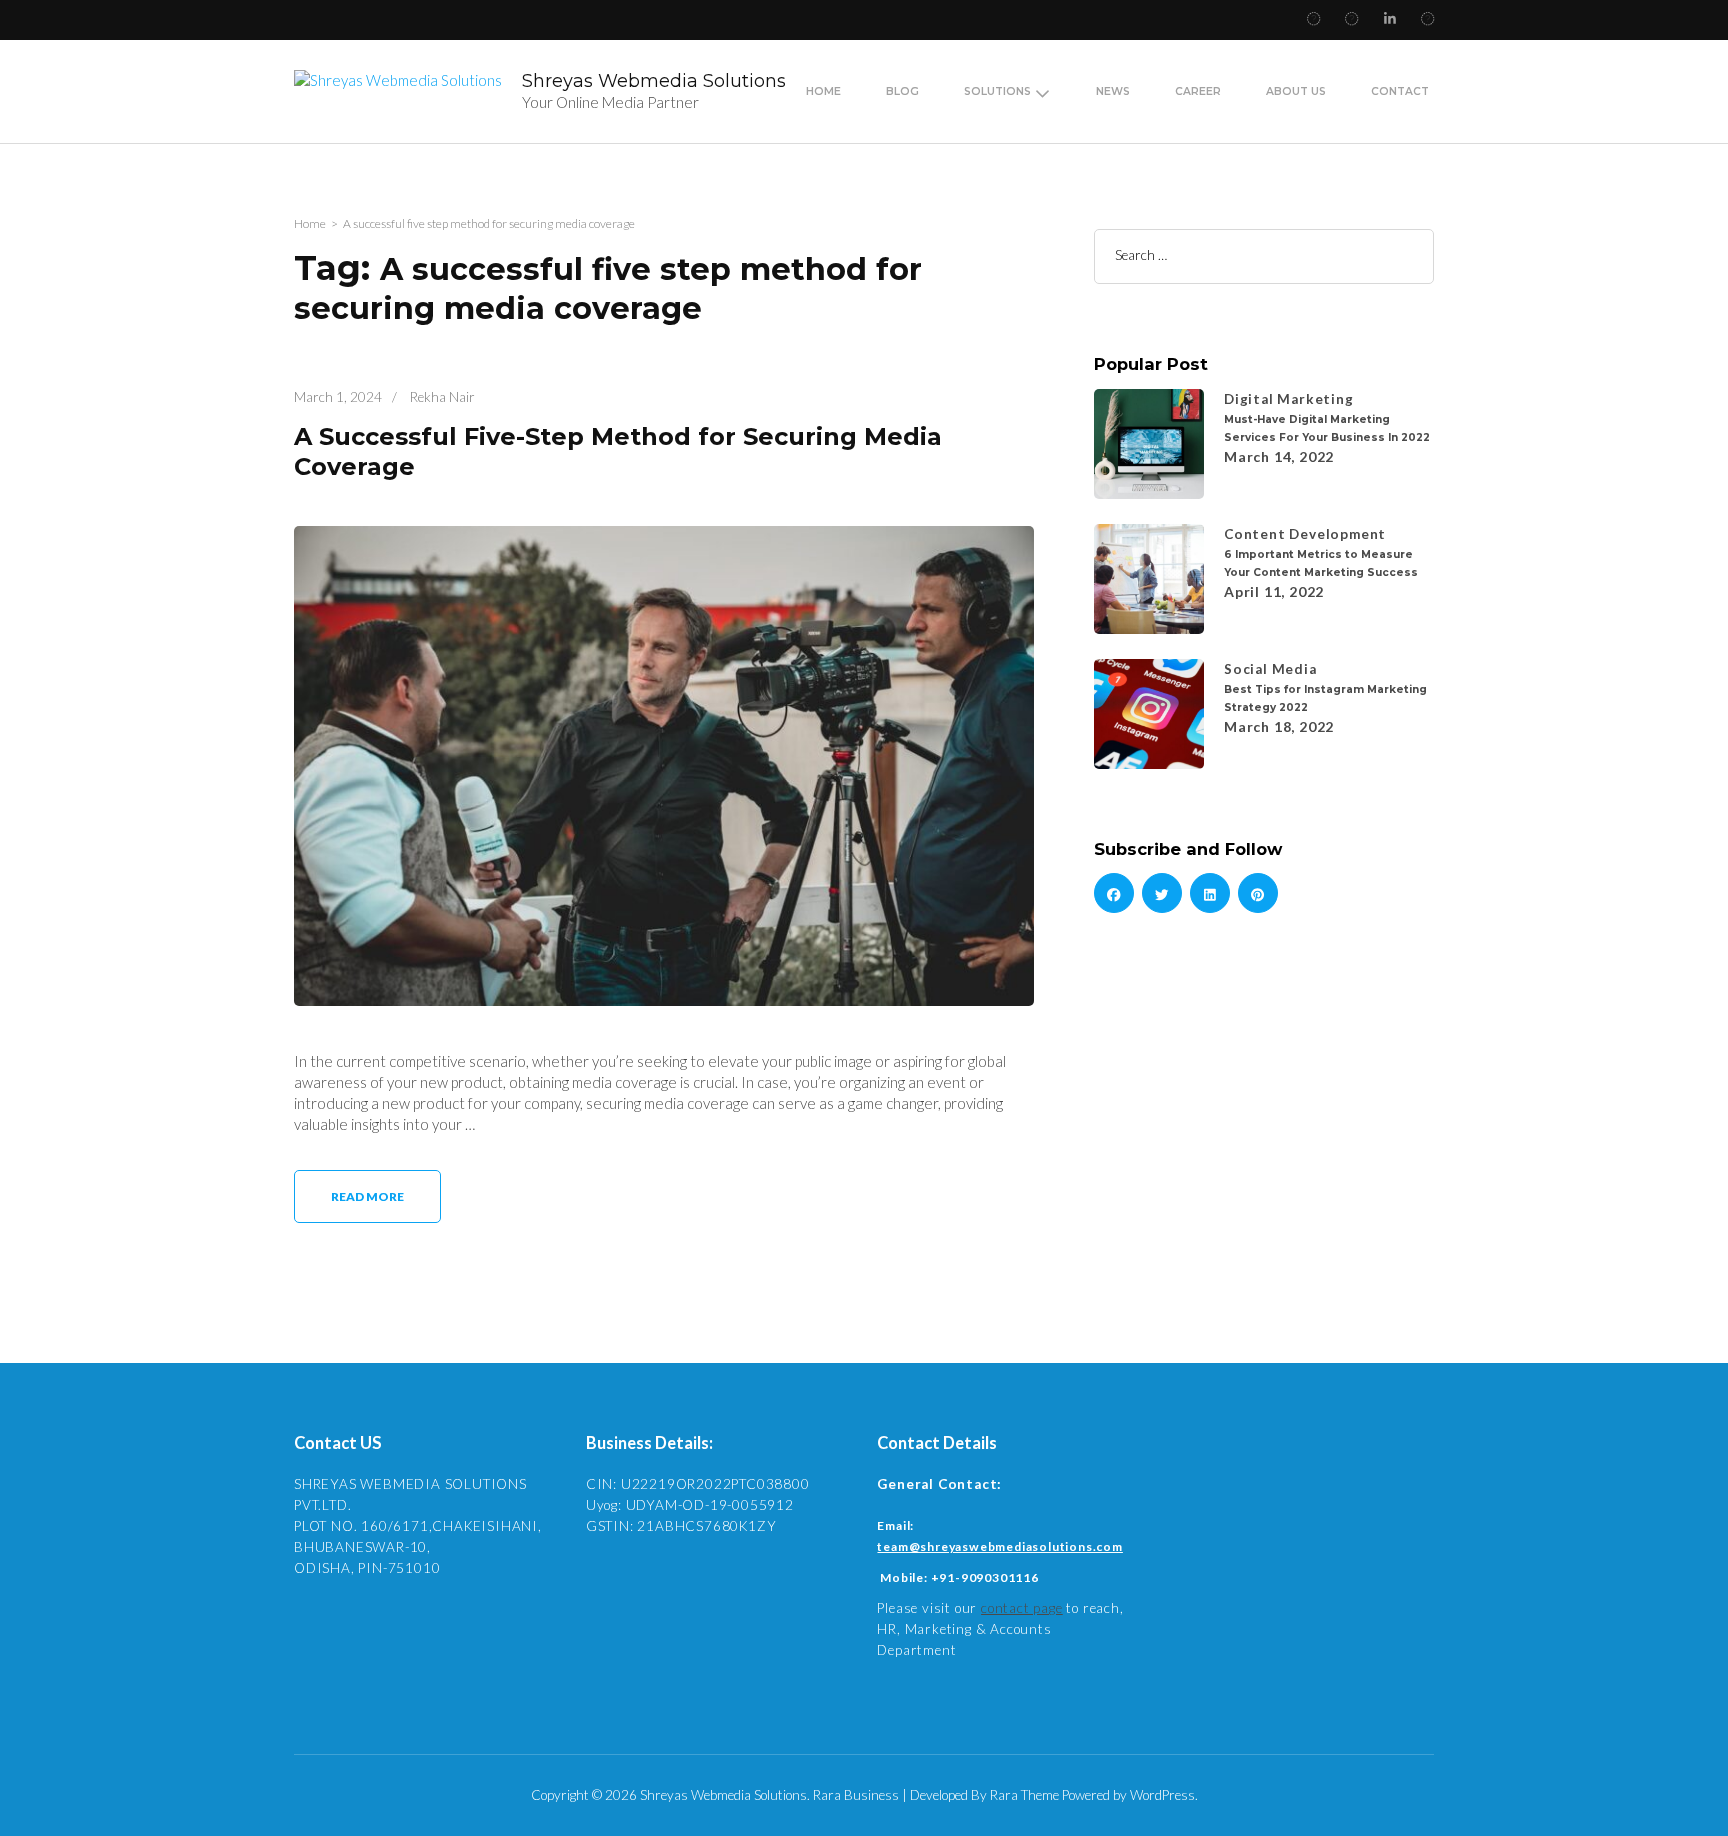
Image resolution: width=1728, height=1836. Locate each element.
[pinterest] (1258, 893)
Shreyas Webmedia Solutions (654, 81)
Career (1198, 91)
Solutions (997, 91)
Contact (1400, 91)
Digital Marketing (1289, 399)
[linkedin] (1210, 893)
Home (823, 91)
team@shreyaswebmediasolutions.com (999, 1546)
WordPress (1162, 1795)
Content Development (1305, 534)
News (1113, 91)
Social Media (1270, 669)
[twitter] (1162, 893)
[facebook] (1114, 893)
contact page (1022, 1608)
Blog (902, 91)
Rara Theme (1024, 1795)
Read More (367, 1196)
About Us (1296, 91)
